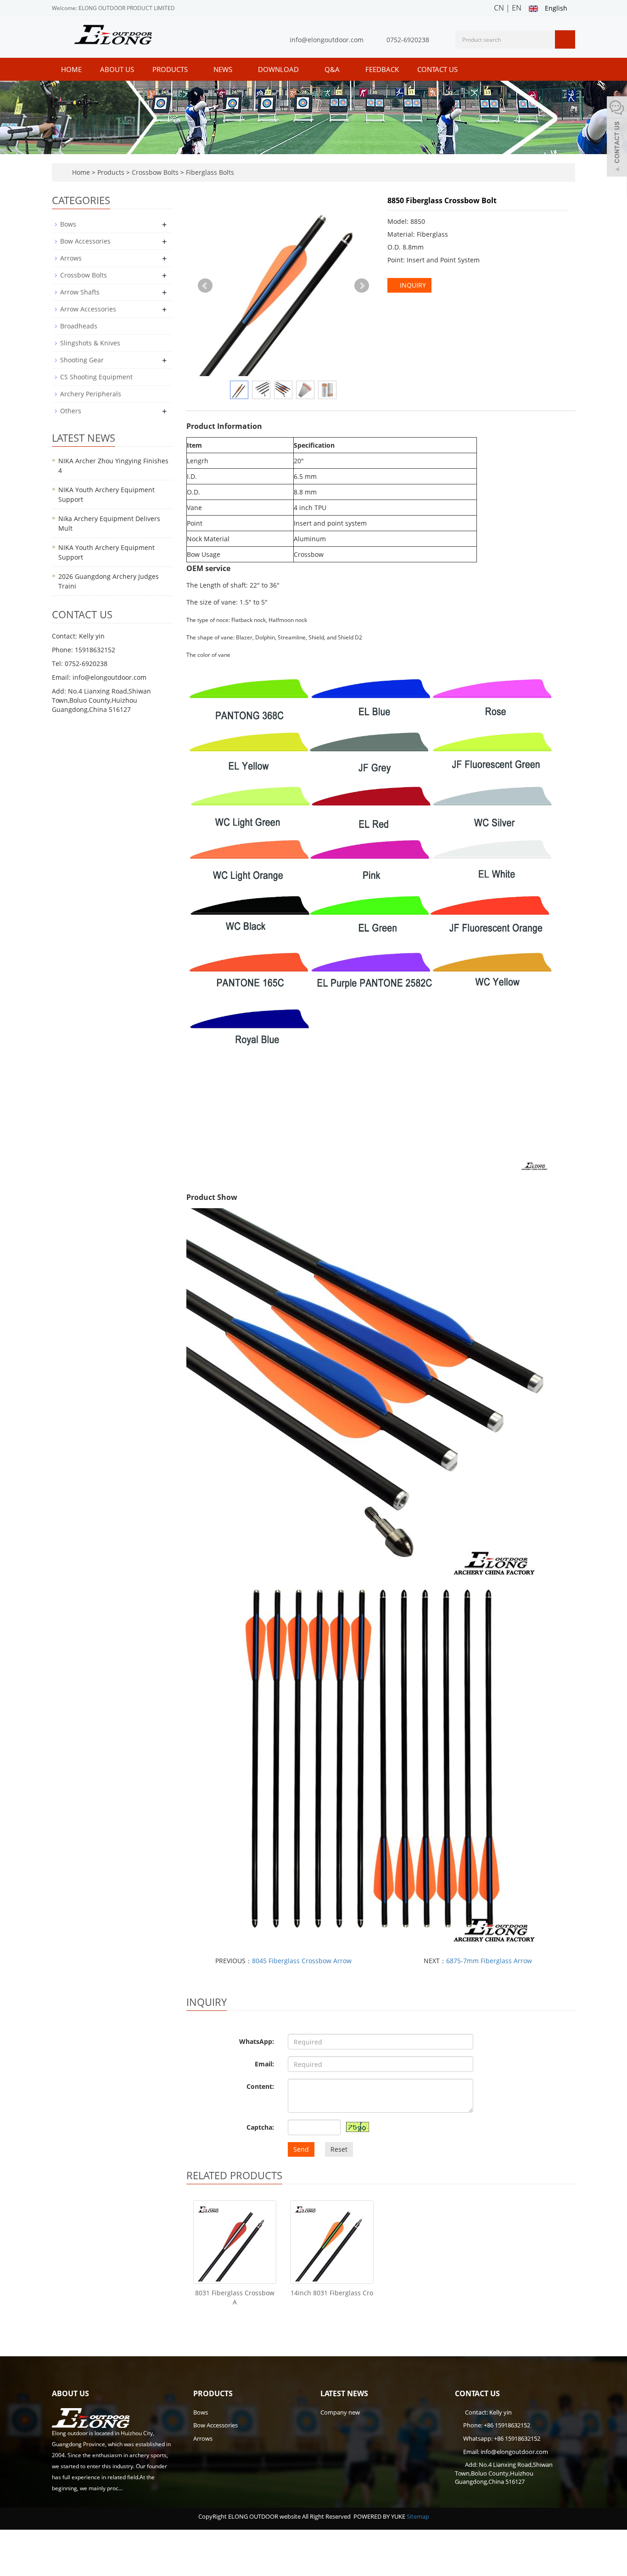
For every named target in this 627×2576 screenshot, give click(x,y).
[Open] (617, 138)
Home (71, 69)
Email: (264, 2064)
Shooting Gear (82, 360)
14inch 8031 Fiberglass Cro (332, 2293)
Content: (260, 2086)
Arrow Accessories (88, 309)
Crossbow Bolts (155, 172)
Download (279, 69)
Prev (205, 286)
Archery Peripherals (91, 394)
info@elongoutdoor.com (327, 40)
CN (499, 8)
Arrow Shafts (80, 292)
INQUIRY (412, 285)
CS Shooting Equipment (96, 377)
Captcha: (260, 2127)
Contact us (437, 69)
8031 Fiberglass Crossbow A (235, 2297)
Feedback (382, 69)
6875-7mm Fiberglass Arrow (489, 1961)
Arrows (71, 258)
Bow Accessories (85, 241)
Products (171, 69)
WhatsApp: (257, 2041)
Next (362, 286)
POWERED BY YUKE (380, 2516)
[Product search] (565, 39)
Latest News (344, 2393)
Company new (340, 2412)
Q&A (333, 69)
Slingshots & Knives (90, 343)
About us (117, 69)
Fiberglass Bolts (209, 172)
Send (301, 2149)
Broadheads (79, 326)
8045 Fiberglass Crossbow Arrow (302, 1961)
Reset (339, 2149)
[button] (192, 69)
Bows (68, 224)
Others (71, 411)
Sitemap (418, 2516)
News (224, 69)
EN (517, 8)
